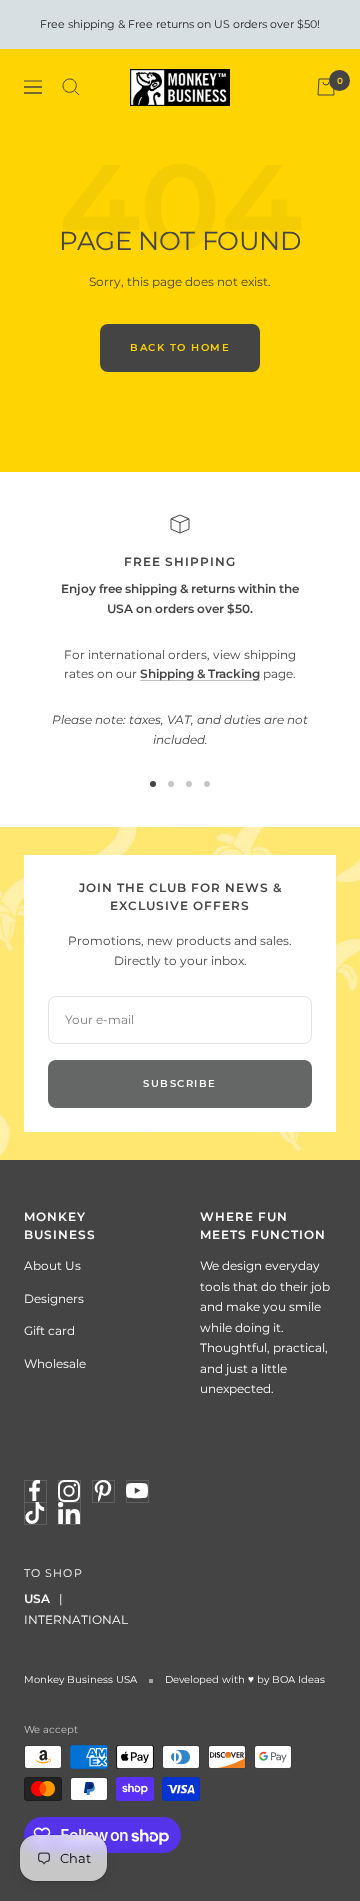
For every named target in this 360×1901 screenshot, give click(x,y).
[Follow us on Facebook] (35, 1491)
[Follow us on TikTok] (35, 1513)
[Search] (71, 87)
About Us (52, 1265)
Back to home (180, 347)
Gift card (49, 1330)
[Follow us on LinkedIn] (69, 1513)
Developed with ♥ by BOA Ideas (245, 1679)
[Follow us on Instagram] (69, 1491)
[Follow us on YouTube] (137, 1491)
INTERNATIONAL (76, 1619)
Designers (54, 1298)
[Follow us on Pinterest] (103, 1491)
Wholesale (55, 1363)
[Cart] (326, 87)
